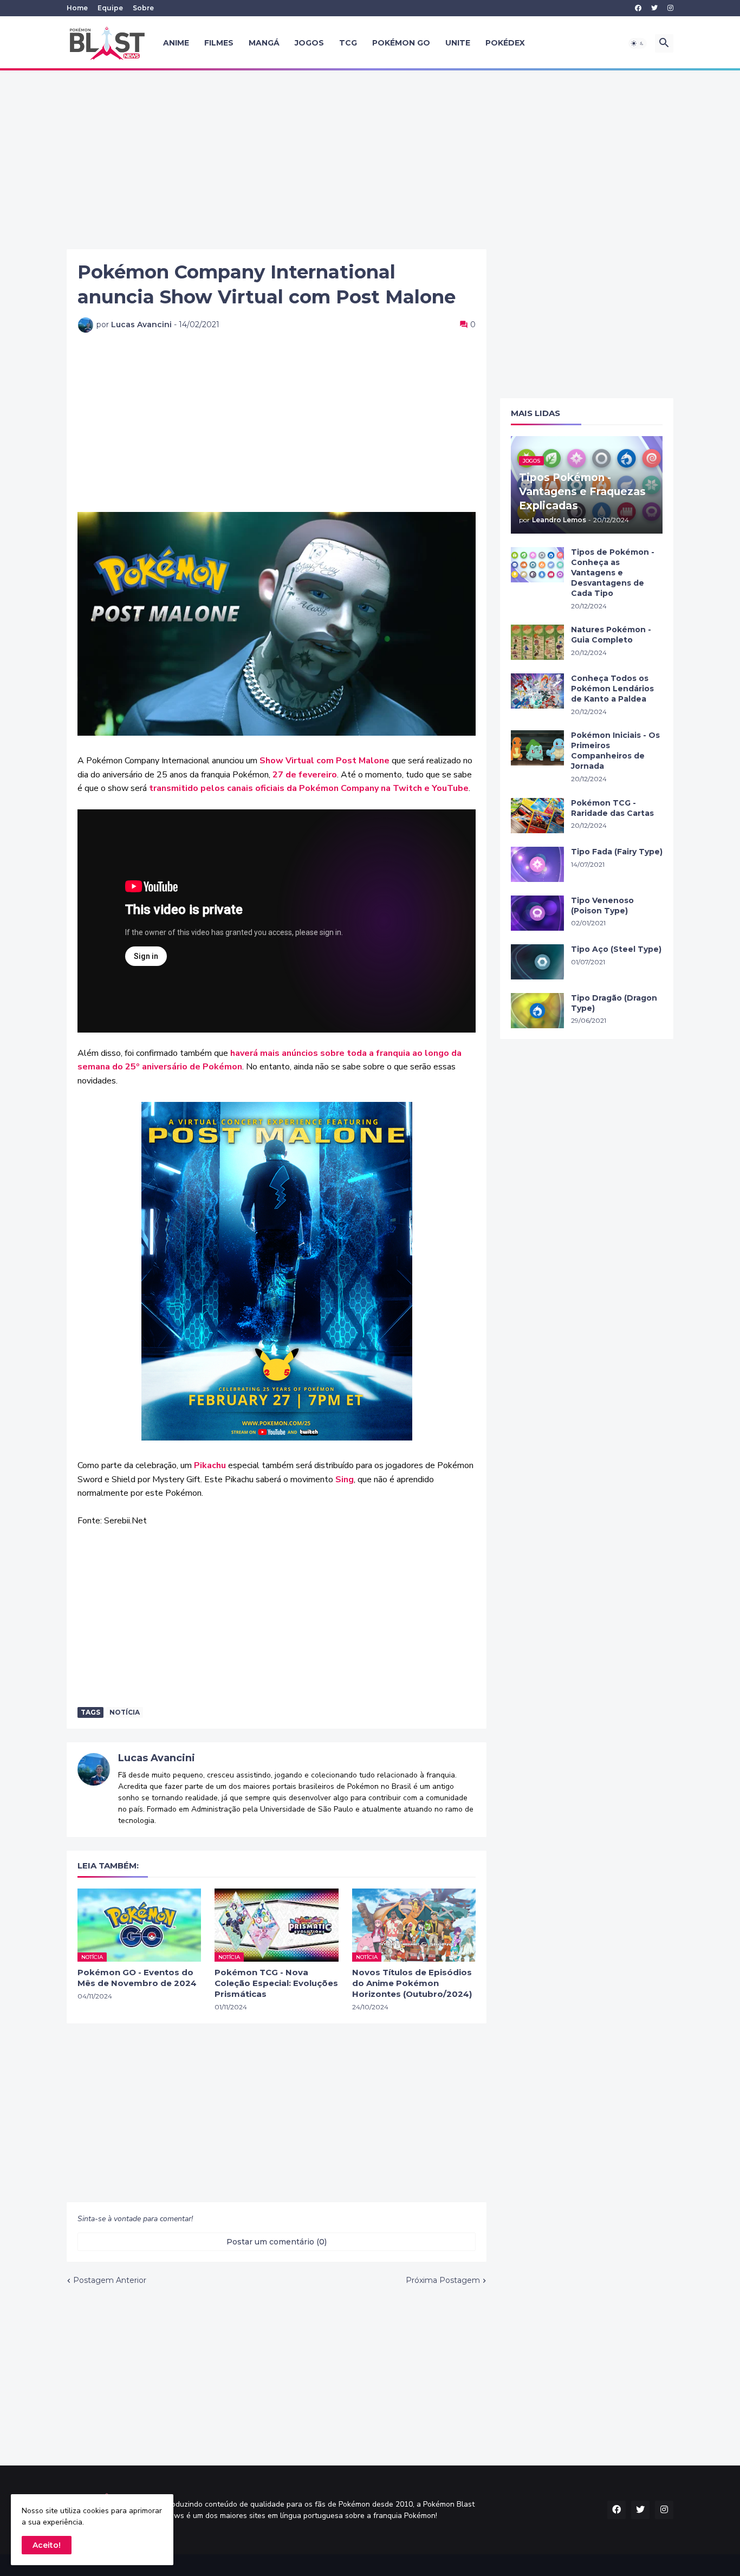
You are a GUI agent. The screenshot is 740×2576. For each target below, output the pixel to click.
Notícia (125, 1712)
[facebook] (638, 8)
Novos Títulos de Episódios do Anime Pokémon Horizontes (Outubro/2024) (412, 1983)
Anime (176, 43)
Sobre (143, 8)
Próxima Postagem (443, 2280)
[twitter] (654, 8)
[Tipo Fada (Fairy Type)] (537, 864)
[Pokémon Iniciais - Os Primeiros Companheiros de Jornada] (537, 748)
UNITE (458, 43)
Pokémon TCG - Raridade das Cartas (612, 808)
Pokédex (505, 43)
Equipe (110, 8)
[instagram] (670, 8)
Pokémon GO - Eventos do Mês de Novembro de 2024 (137, 1978)
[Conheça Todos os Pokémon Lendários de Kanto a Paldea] (537, 691)
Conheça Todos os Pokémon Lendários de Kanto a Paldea (612, 689)
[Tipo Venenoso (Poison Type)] (537, 913)
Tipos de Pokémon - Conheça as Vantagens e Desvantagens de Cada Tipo (613, 573)
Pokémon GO (401, 43)
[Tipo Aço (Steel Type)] (537, 962)
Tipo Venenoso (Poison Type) (602, 906)
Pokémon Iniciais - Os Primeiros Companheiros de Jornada (615, 751)
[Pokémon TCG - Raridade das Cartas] (537, 816)
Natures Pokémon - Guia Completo (611, 635)
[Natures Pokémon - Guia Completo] (537, 642)
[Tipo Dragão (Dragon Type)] (537, 1011)
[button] (638, 43)
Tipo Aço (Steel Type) (616, 949)
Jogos (309, 43)
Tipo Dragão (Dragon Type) (614, 1003)
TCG (348, 43)
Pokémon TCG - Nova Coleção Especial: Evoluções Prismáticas (276, 1983)
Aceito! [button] (47, 2545)
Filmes (219, 43)
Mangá (264, 43)
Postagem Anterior (110, 2280)
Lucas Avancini (157, 1758)
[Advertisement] (370, 160)
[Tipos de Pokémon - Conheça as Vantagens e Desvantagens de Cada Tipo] (537, 565)
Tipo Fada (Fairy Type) (617, 852)
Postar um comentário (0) (277, 2242)
